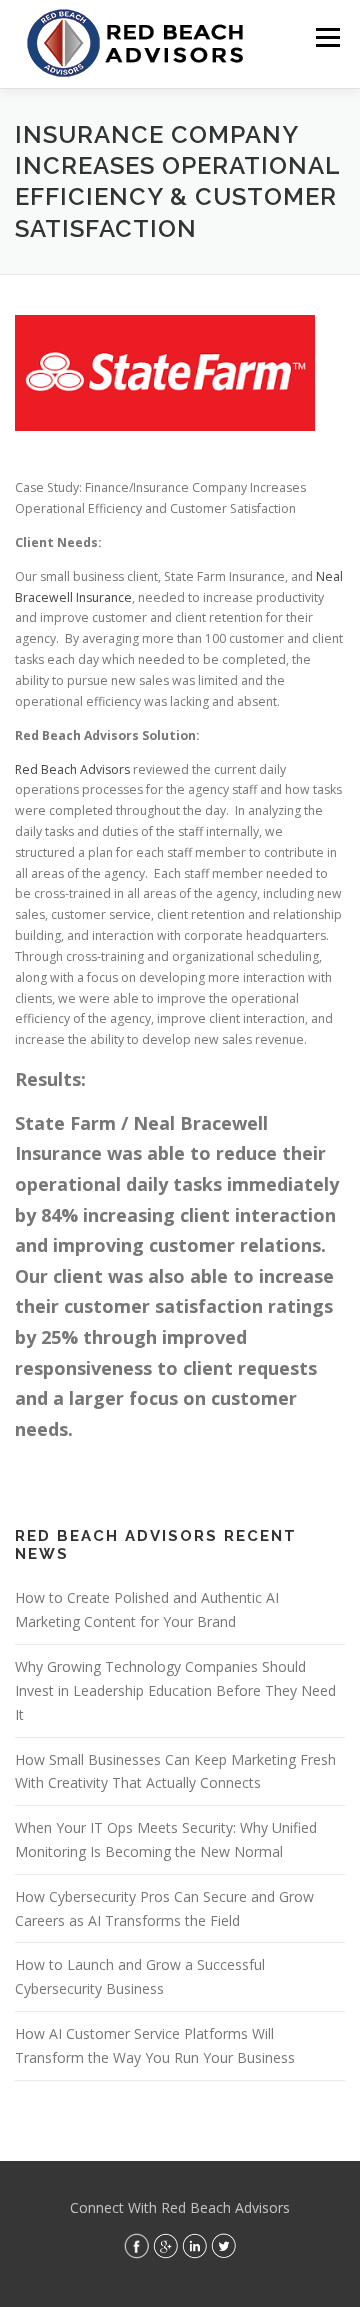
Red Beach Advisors (72, 769)
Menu (326, 37)
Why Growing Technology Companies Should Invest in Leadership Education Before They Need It (175, 1690)
